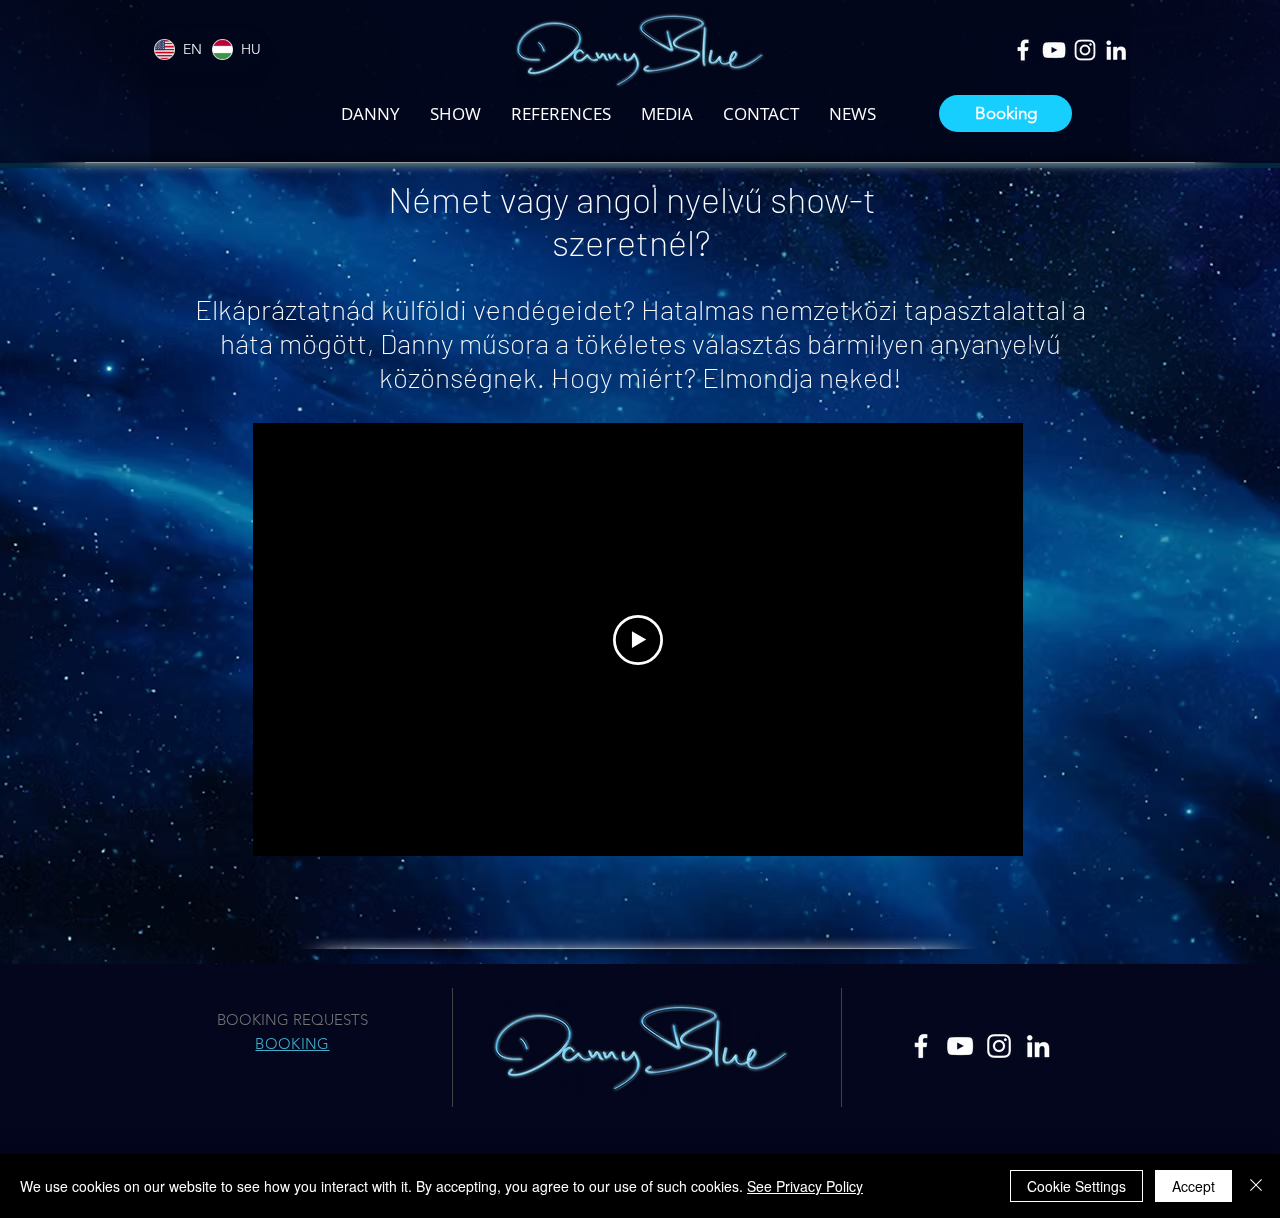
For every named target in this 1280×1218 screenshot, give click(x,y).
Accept (1193, 1186)
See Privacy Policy (805, 1186)
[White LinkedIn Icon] (1116, 50)
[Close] (1256, 1186)
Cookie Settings (1076, 1186)
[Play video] (638, 640)
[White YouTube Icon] (1054, 50)
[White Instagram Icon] (1085, 50)
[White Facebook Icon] (1023, 50)
